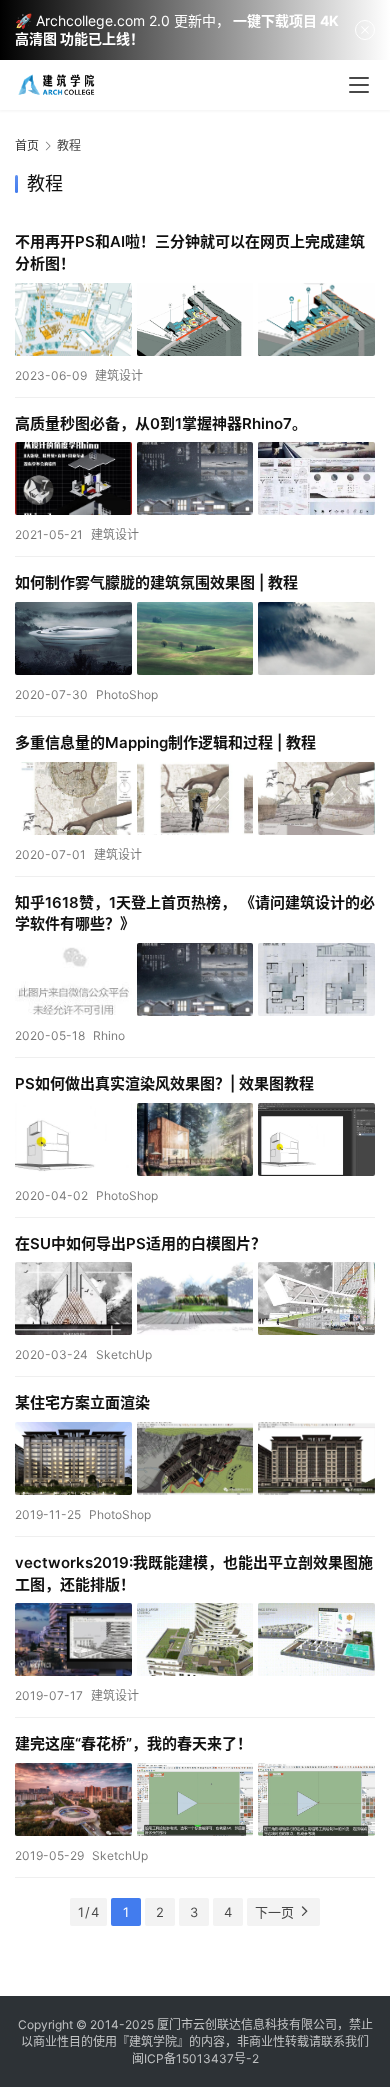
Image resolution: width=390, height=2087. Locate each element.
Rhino (109, 1035)
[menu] (359, 85)
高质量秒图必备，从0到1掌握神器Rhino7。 (161, 423)
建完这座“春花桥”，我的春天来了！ (133, 1743)
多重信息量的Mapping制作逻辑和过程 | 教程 (165, 742)
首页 (27, 145)
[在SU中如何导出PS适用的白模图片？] (195, 1298)
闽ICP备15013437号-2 (195, 2058)
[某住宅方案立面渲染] (195, 1458)
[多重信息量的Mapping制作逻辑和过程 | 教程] (195, 798)
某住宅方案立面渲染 (82, 1402)
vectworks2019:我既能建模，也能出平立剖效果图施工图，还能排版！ (194, 1573)
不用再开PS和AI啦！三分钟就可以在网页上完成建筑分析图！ (190, 252)
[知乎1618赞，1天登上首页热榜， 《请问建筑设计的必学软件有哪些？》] (195, 979)
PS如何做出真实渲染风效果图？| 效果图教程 (164, 1083)
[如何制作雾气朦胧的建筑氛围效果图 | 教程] (195, 638)
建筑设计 (119, 375)
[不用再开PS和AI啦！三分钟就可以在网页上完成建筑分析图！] (195, 319)
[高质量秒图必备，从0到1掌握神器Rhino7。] (195, 478)
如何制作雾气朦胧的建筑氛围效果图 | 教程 (156, 582)
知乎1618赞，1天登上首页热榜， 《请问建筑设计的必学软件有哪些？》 (195, 913)
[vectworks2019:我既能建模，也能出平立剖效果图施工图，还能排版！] (195, 1639)
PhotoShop (127, 694)
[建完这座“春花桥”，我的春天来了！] (195, 1799)
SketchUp (124, 1354)
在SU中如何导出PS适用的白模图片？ (140, 1243)
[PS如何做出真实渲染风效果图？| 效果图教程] (195, 1139)
